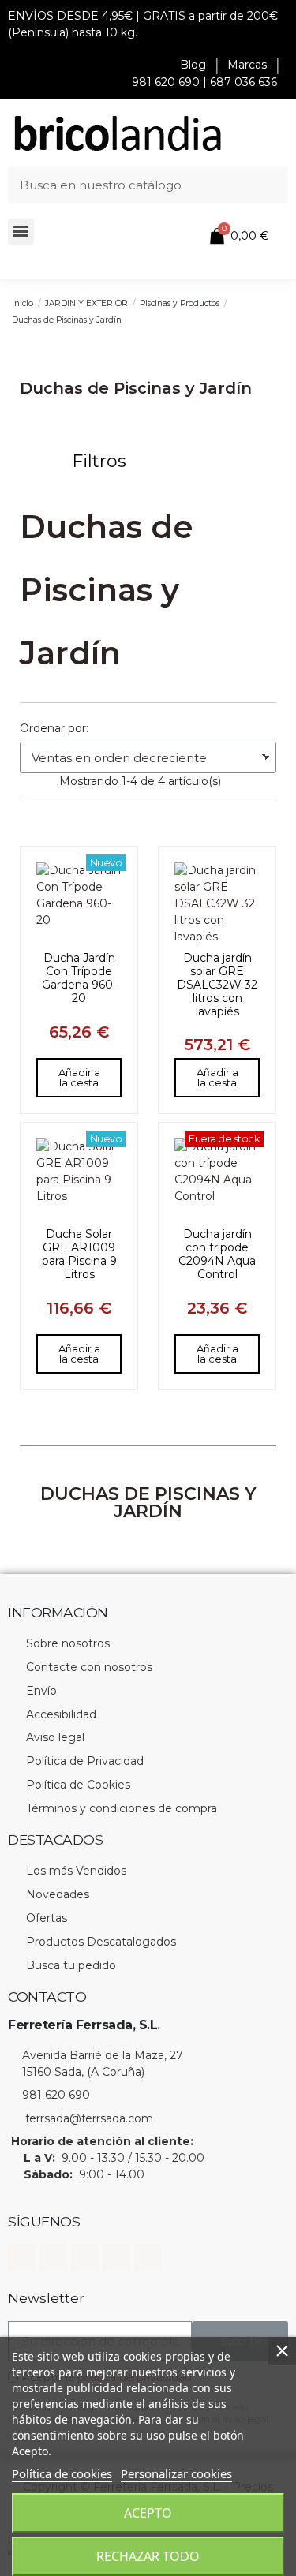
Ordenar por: (54, 728)
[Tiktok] (148, 2258)
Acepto (148, 2513)
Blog (193, 65)
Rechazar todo (148, 2556)
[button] (90, 462)
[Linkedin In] (85, 2258)
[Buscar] (270, 185)
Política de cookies (62, 2473)
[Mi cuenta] (168, 237)
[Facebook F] (22, 2258)
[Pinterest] (116, 2258)
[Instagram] (53, 2258)
